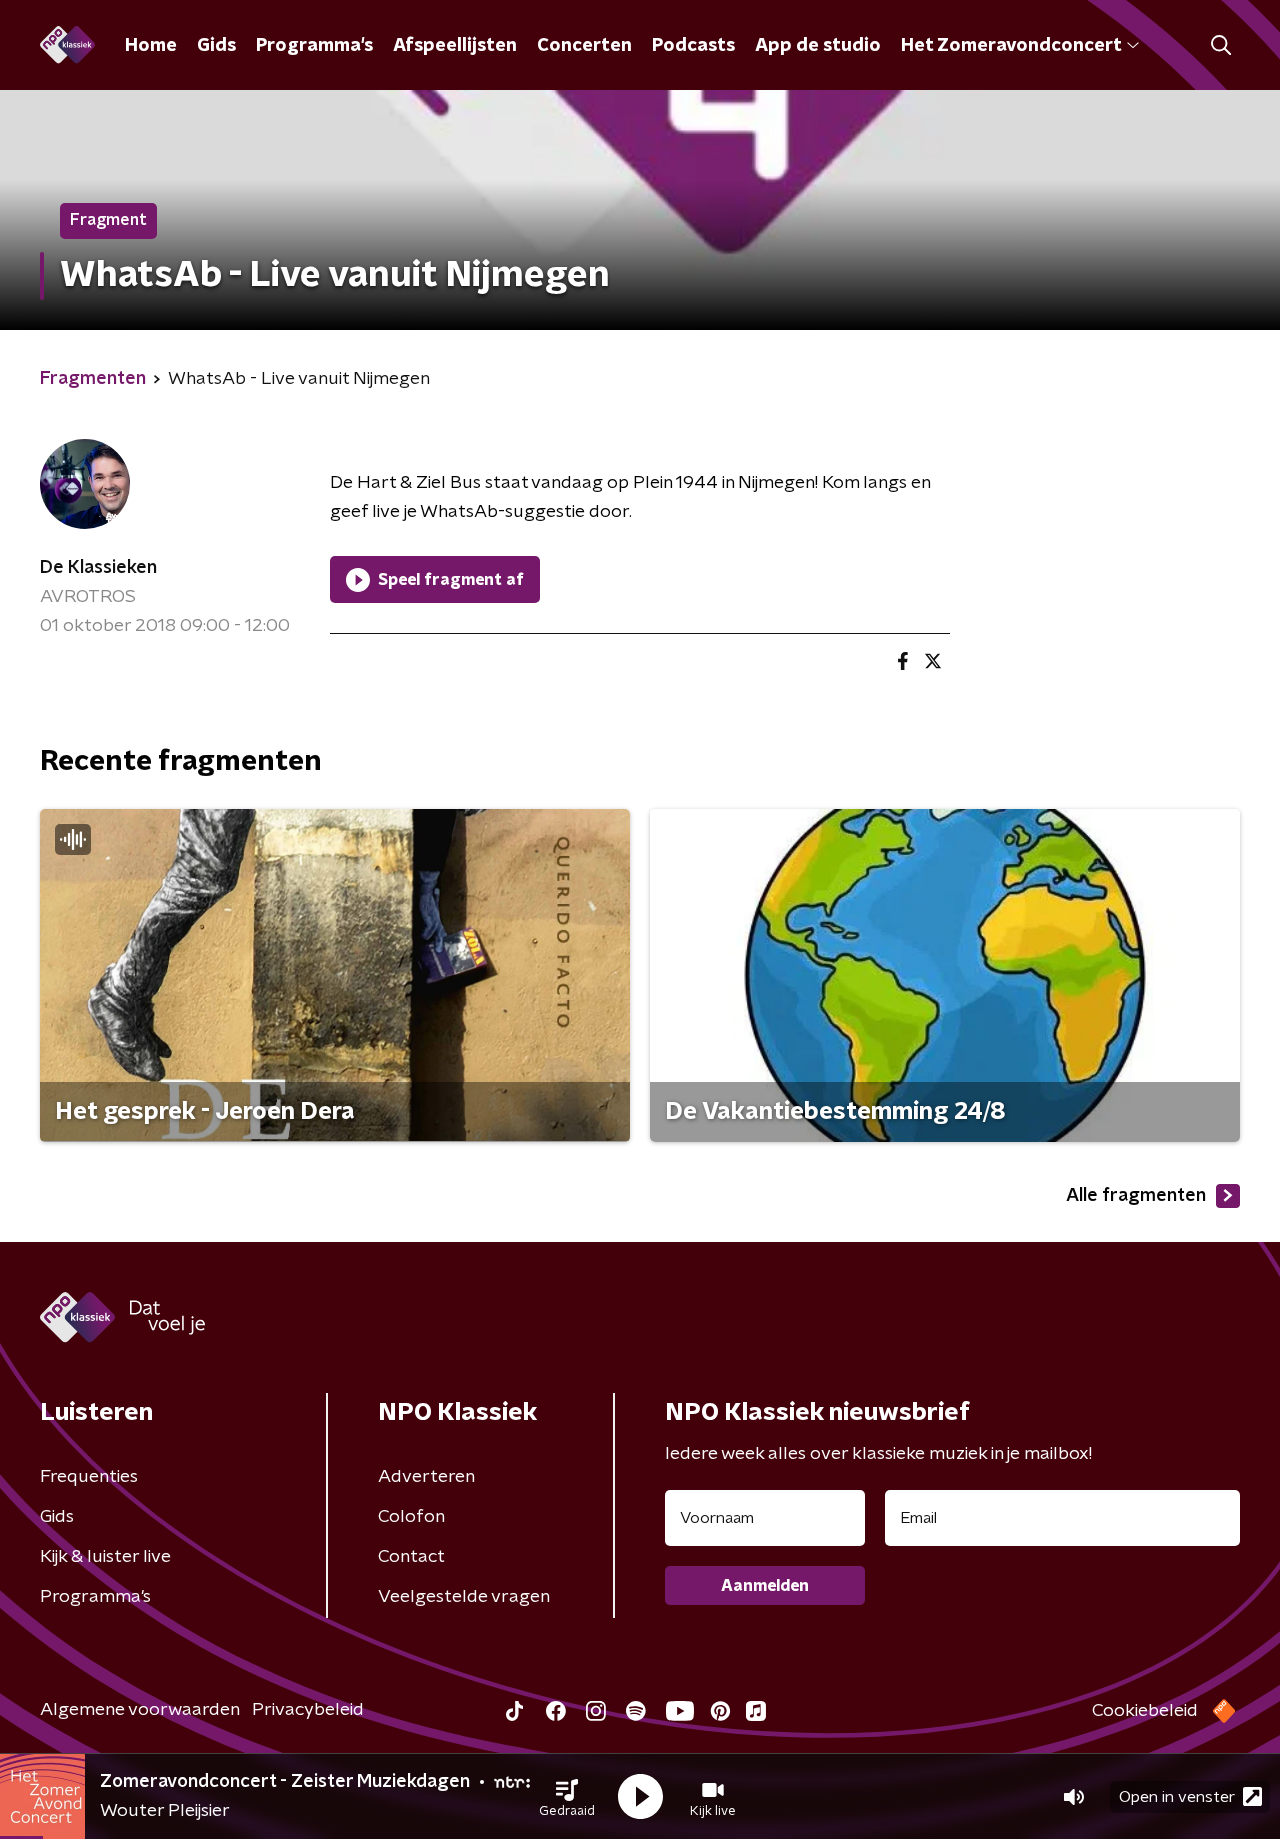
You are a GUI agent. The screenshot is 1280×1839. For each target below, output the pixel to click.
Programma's (314, 46)
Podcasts (693, 46)
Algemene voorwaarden (140, 1710)
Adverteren (426, 1477)
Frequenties (89, 1477)
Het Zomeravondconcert (1011, 46)
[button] (567, 1797)
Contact (411, 1557)
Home (151, 46)
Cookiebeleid (1145, 1711)
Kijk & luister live (105, 1557)
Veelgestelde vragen (464, 1597)
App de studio (818, 46)
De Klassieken (98, 568)
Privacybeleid (308, 1710)
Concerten (584, 46)
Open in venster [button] (1177, 1797)
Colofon (411, 1517)
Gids (216, 46)
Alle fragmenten (1136, 1196)
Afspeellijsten (455, 46)
